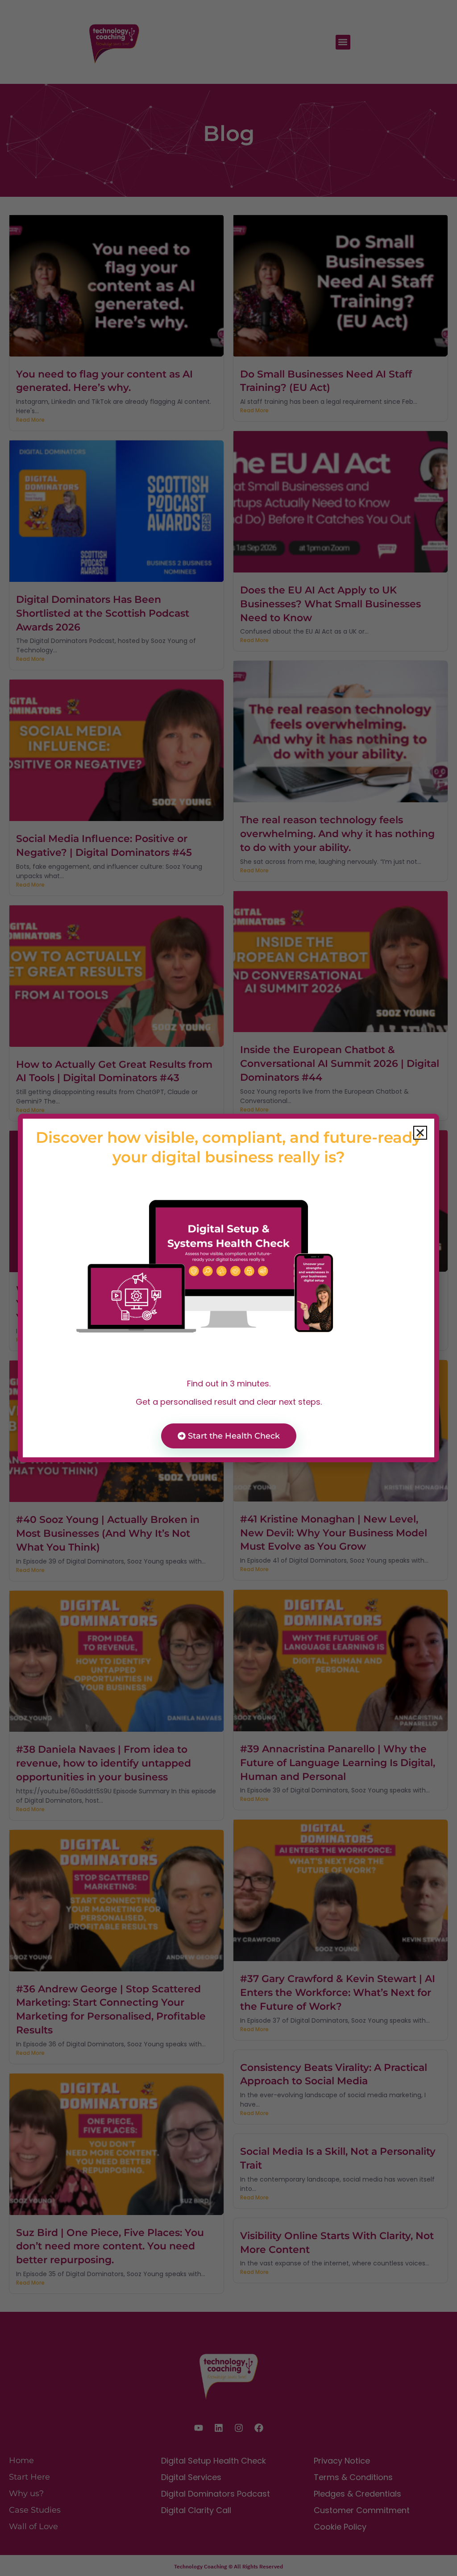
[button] (420, 1133)
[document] (228, 1288)
